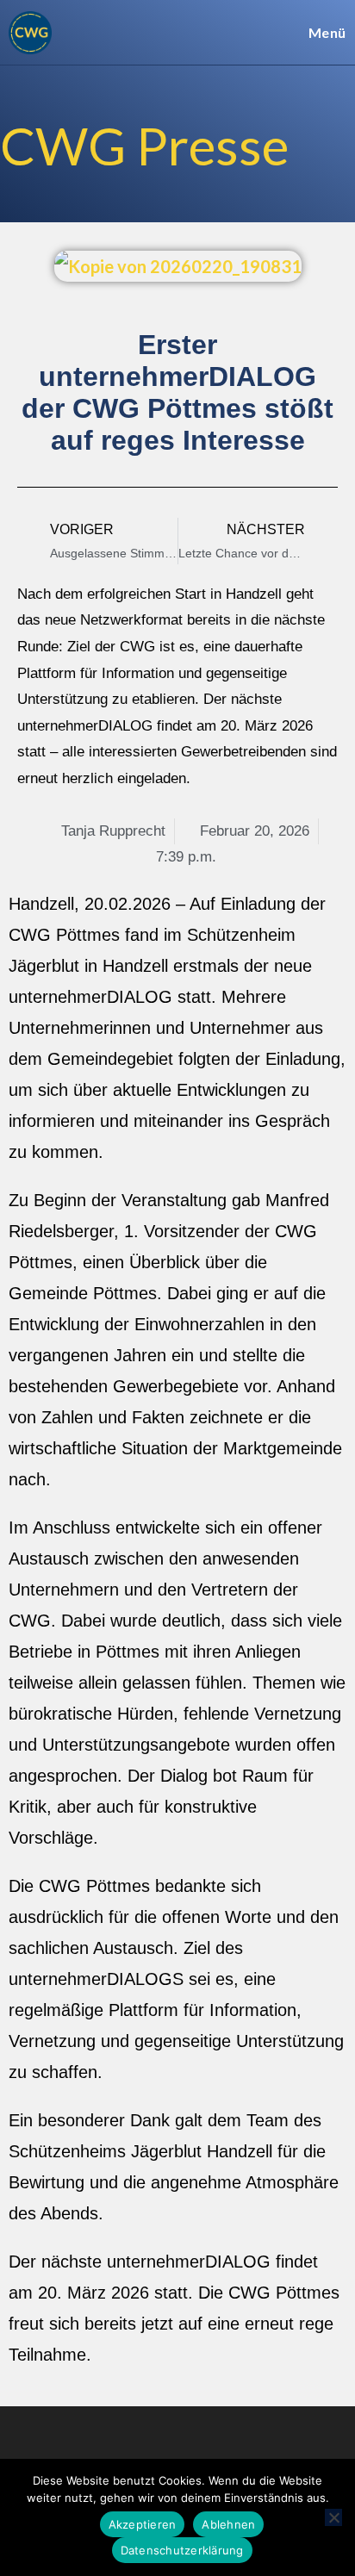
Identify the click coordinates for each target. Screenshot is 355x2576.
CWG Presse (144, 146)
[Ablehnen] (333, 2517)
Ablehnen (228, 2524)
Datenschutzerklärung (182, 2550)
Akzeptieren (143, 2524)
